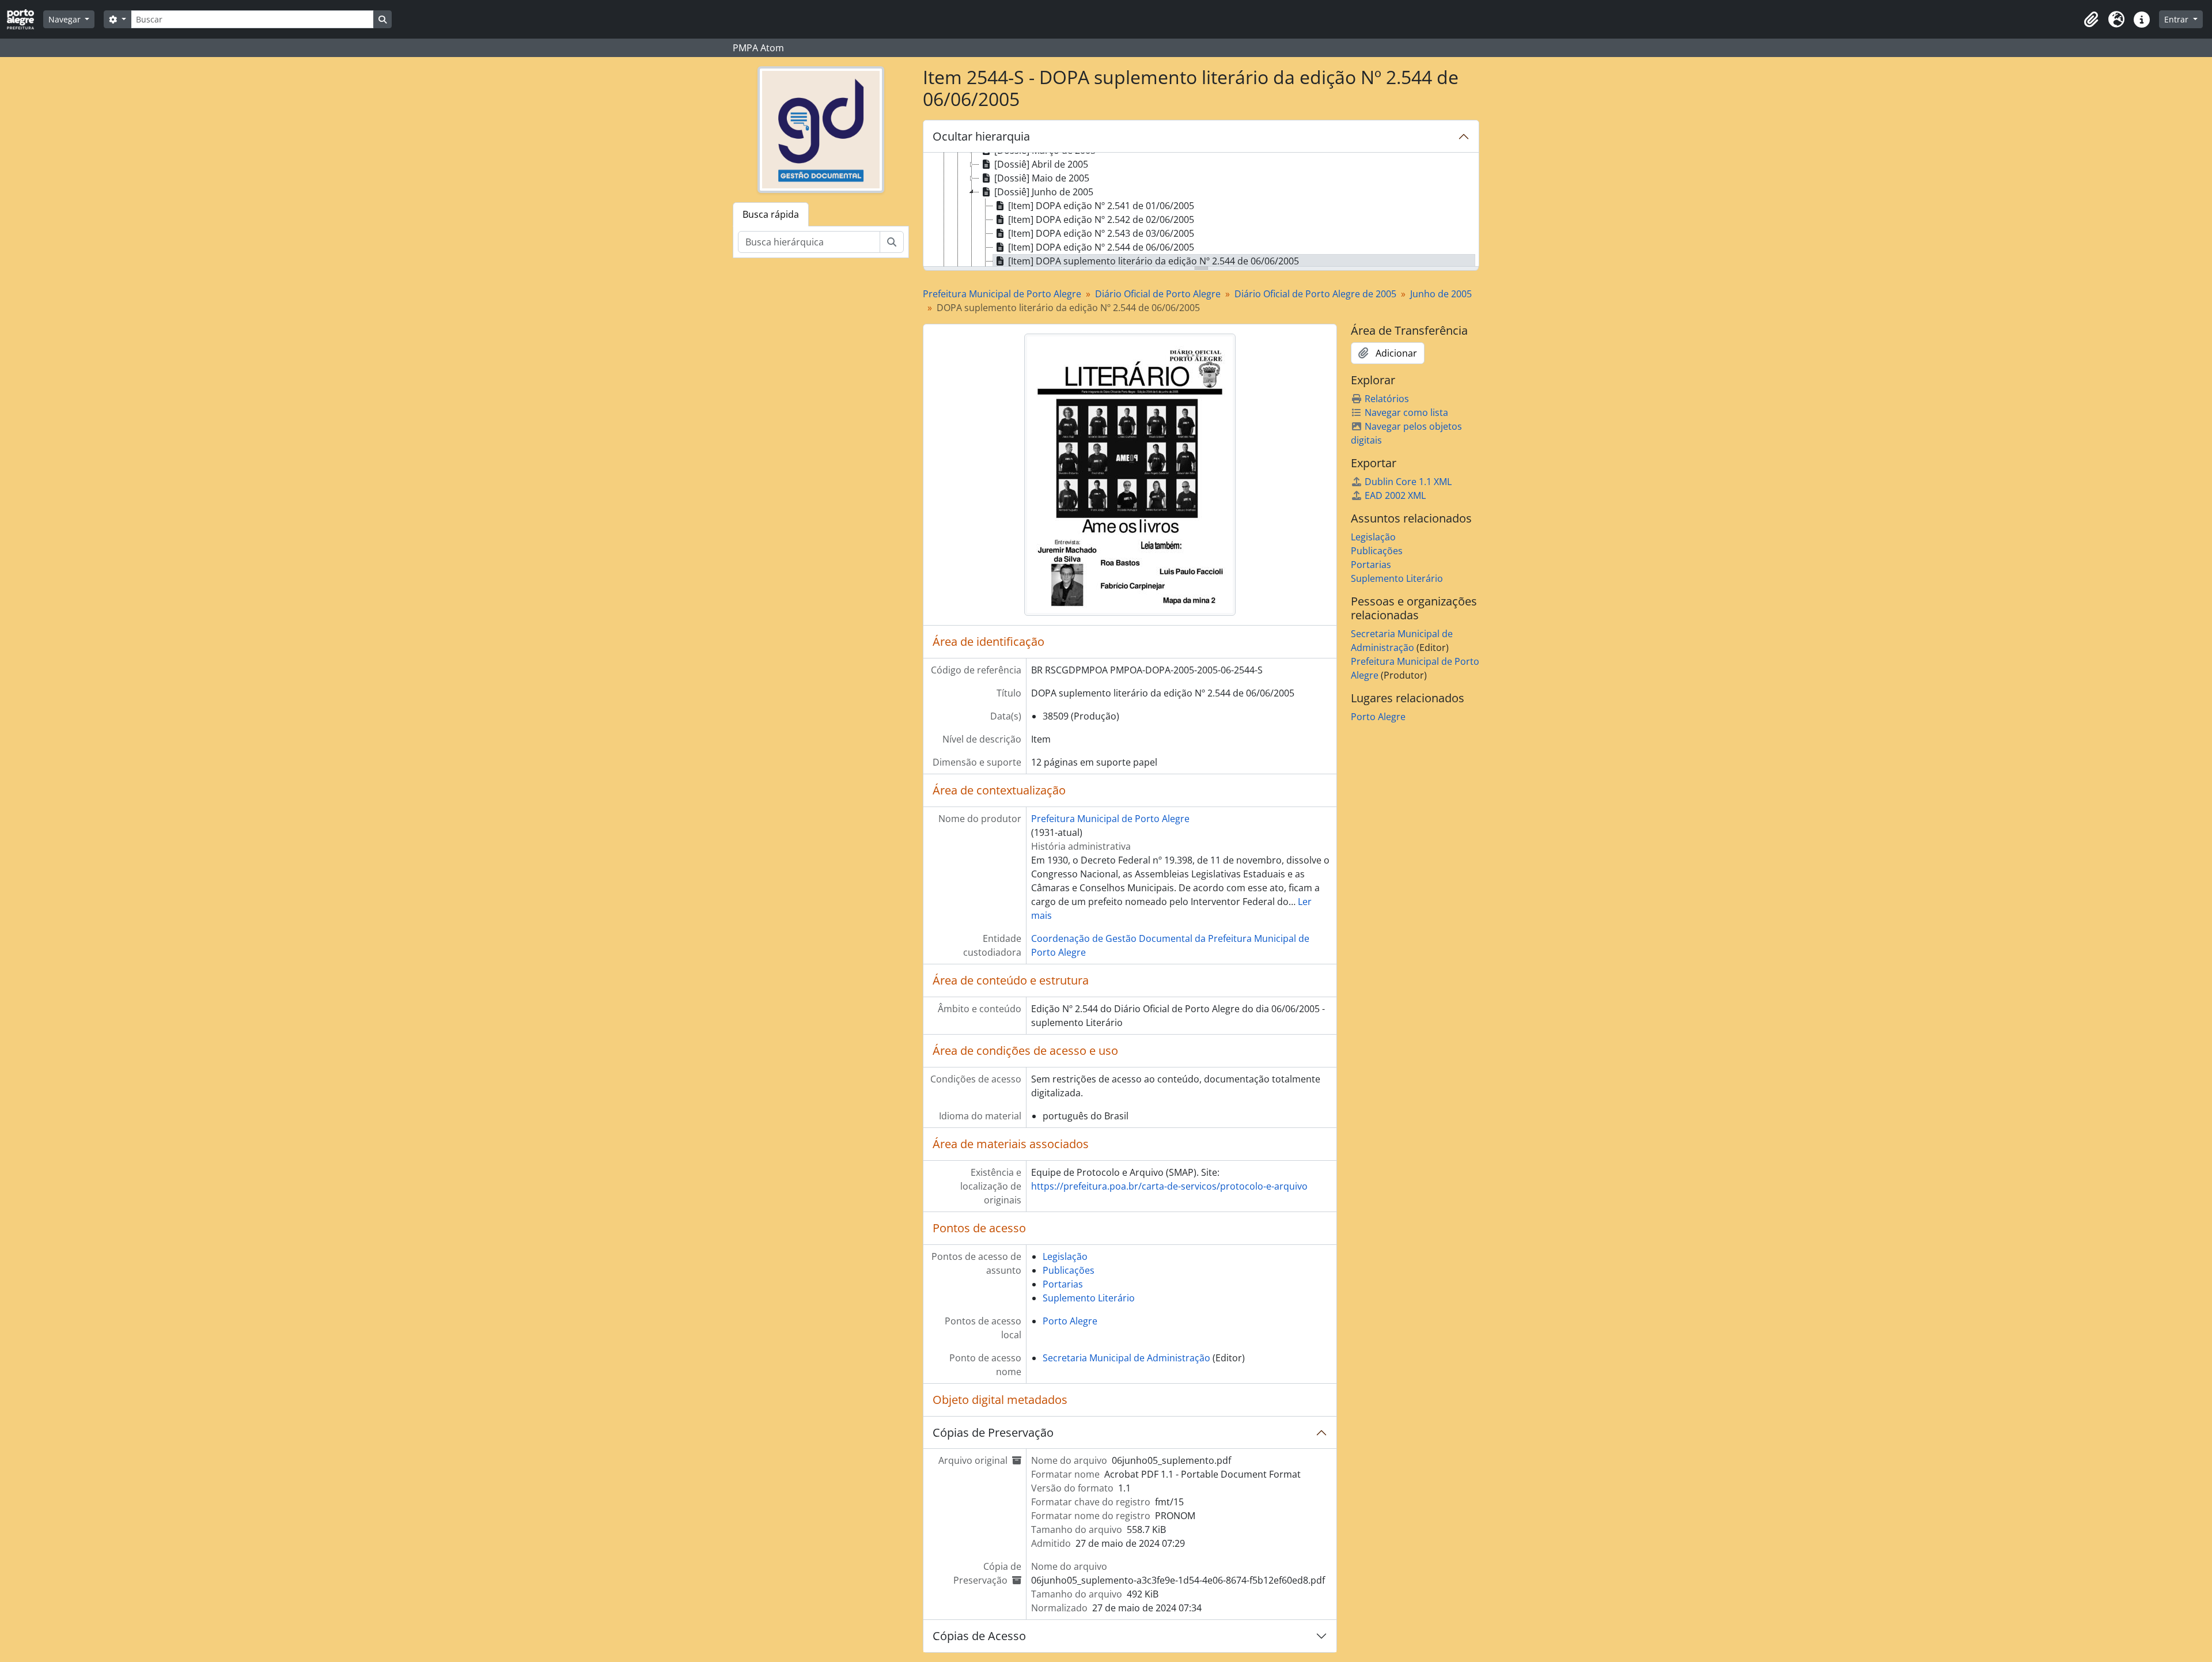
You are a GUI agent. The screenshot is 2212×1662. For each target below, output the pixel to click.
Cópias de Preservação (993, 1432)
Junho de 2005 (1441, 294)
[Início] (25, 19)
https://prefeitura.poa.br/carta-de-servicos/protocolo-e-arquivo (1169, 1186)
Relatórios (1387, 399)
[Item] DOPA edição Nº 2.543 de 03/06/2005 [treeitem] (1101, 233)
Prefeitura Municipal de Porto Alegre (1002, 294)
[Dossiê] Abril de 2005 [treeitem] (1041, 164)
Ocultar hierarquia (981, 136)
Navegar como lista (1406, 412)
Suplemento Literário (1089, 1298)
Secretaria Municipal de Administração (1126, 1358)
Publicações (1069, 1270)
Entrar (2177, 19)
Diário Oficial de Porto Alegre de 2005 (1315, 294)
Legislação (1065, 1256)
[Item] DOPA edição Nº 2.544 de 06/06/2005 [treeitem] (1101, 247)
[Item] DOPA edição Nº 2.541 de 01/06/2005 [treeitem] (1101, 206)
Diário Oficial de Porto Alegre (1158, 294)
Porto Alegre (1070, 1321)
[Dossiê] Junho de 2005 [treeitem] (1044, 192)
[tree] (1201, 210)
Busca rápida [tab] (771, 214)
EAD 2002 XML (1395, 495)
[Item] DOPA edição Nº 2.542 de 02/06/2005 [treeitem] (1101, 219)
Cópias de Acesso (979, 1636)
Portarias (1063, 1284)
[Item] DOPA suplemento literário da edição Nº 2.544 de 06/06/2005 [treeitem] (1154, 261)
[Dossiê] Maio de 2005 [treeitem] (1042, 178)
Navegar (66, 19)
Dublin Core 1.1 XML (1408, 482)
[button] (2091, 20)
